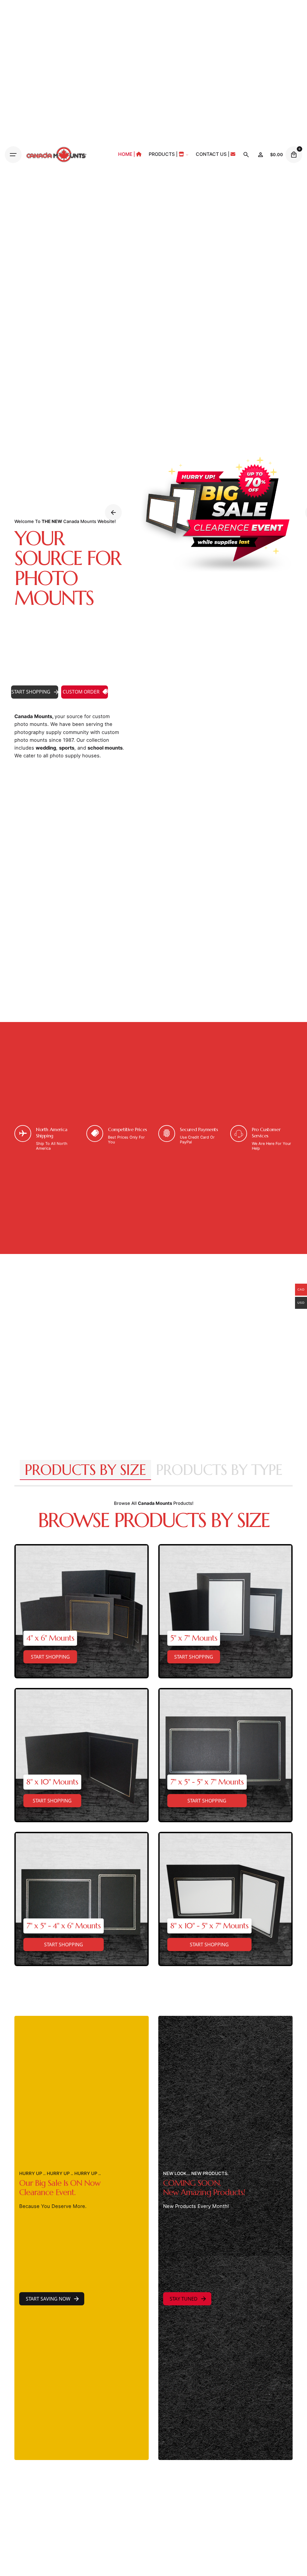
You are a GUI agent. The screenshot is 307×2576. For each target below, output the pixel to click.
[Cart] (294, 155)
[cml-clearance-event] (213, 513)
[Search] (246, 155)
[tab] (85, 1480)
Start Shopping (31, 692)
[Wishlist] (261, 155)
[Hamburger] (13, 155)
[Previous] (113, 513)
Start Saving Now (48, 2299)
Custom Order (81, 692)
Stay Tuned (184, 2299)
